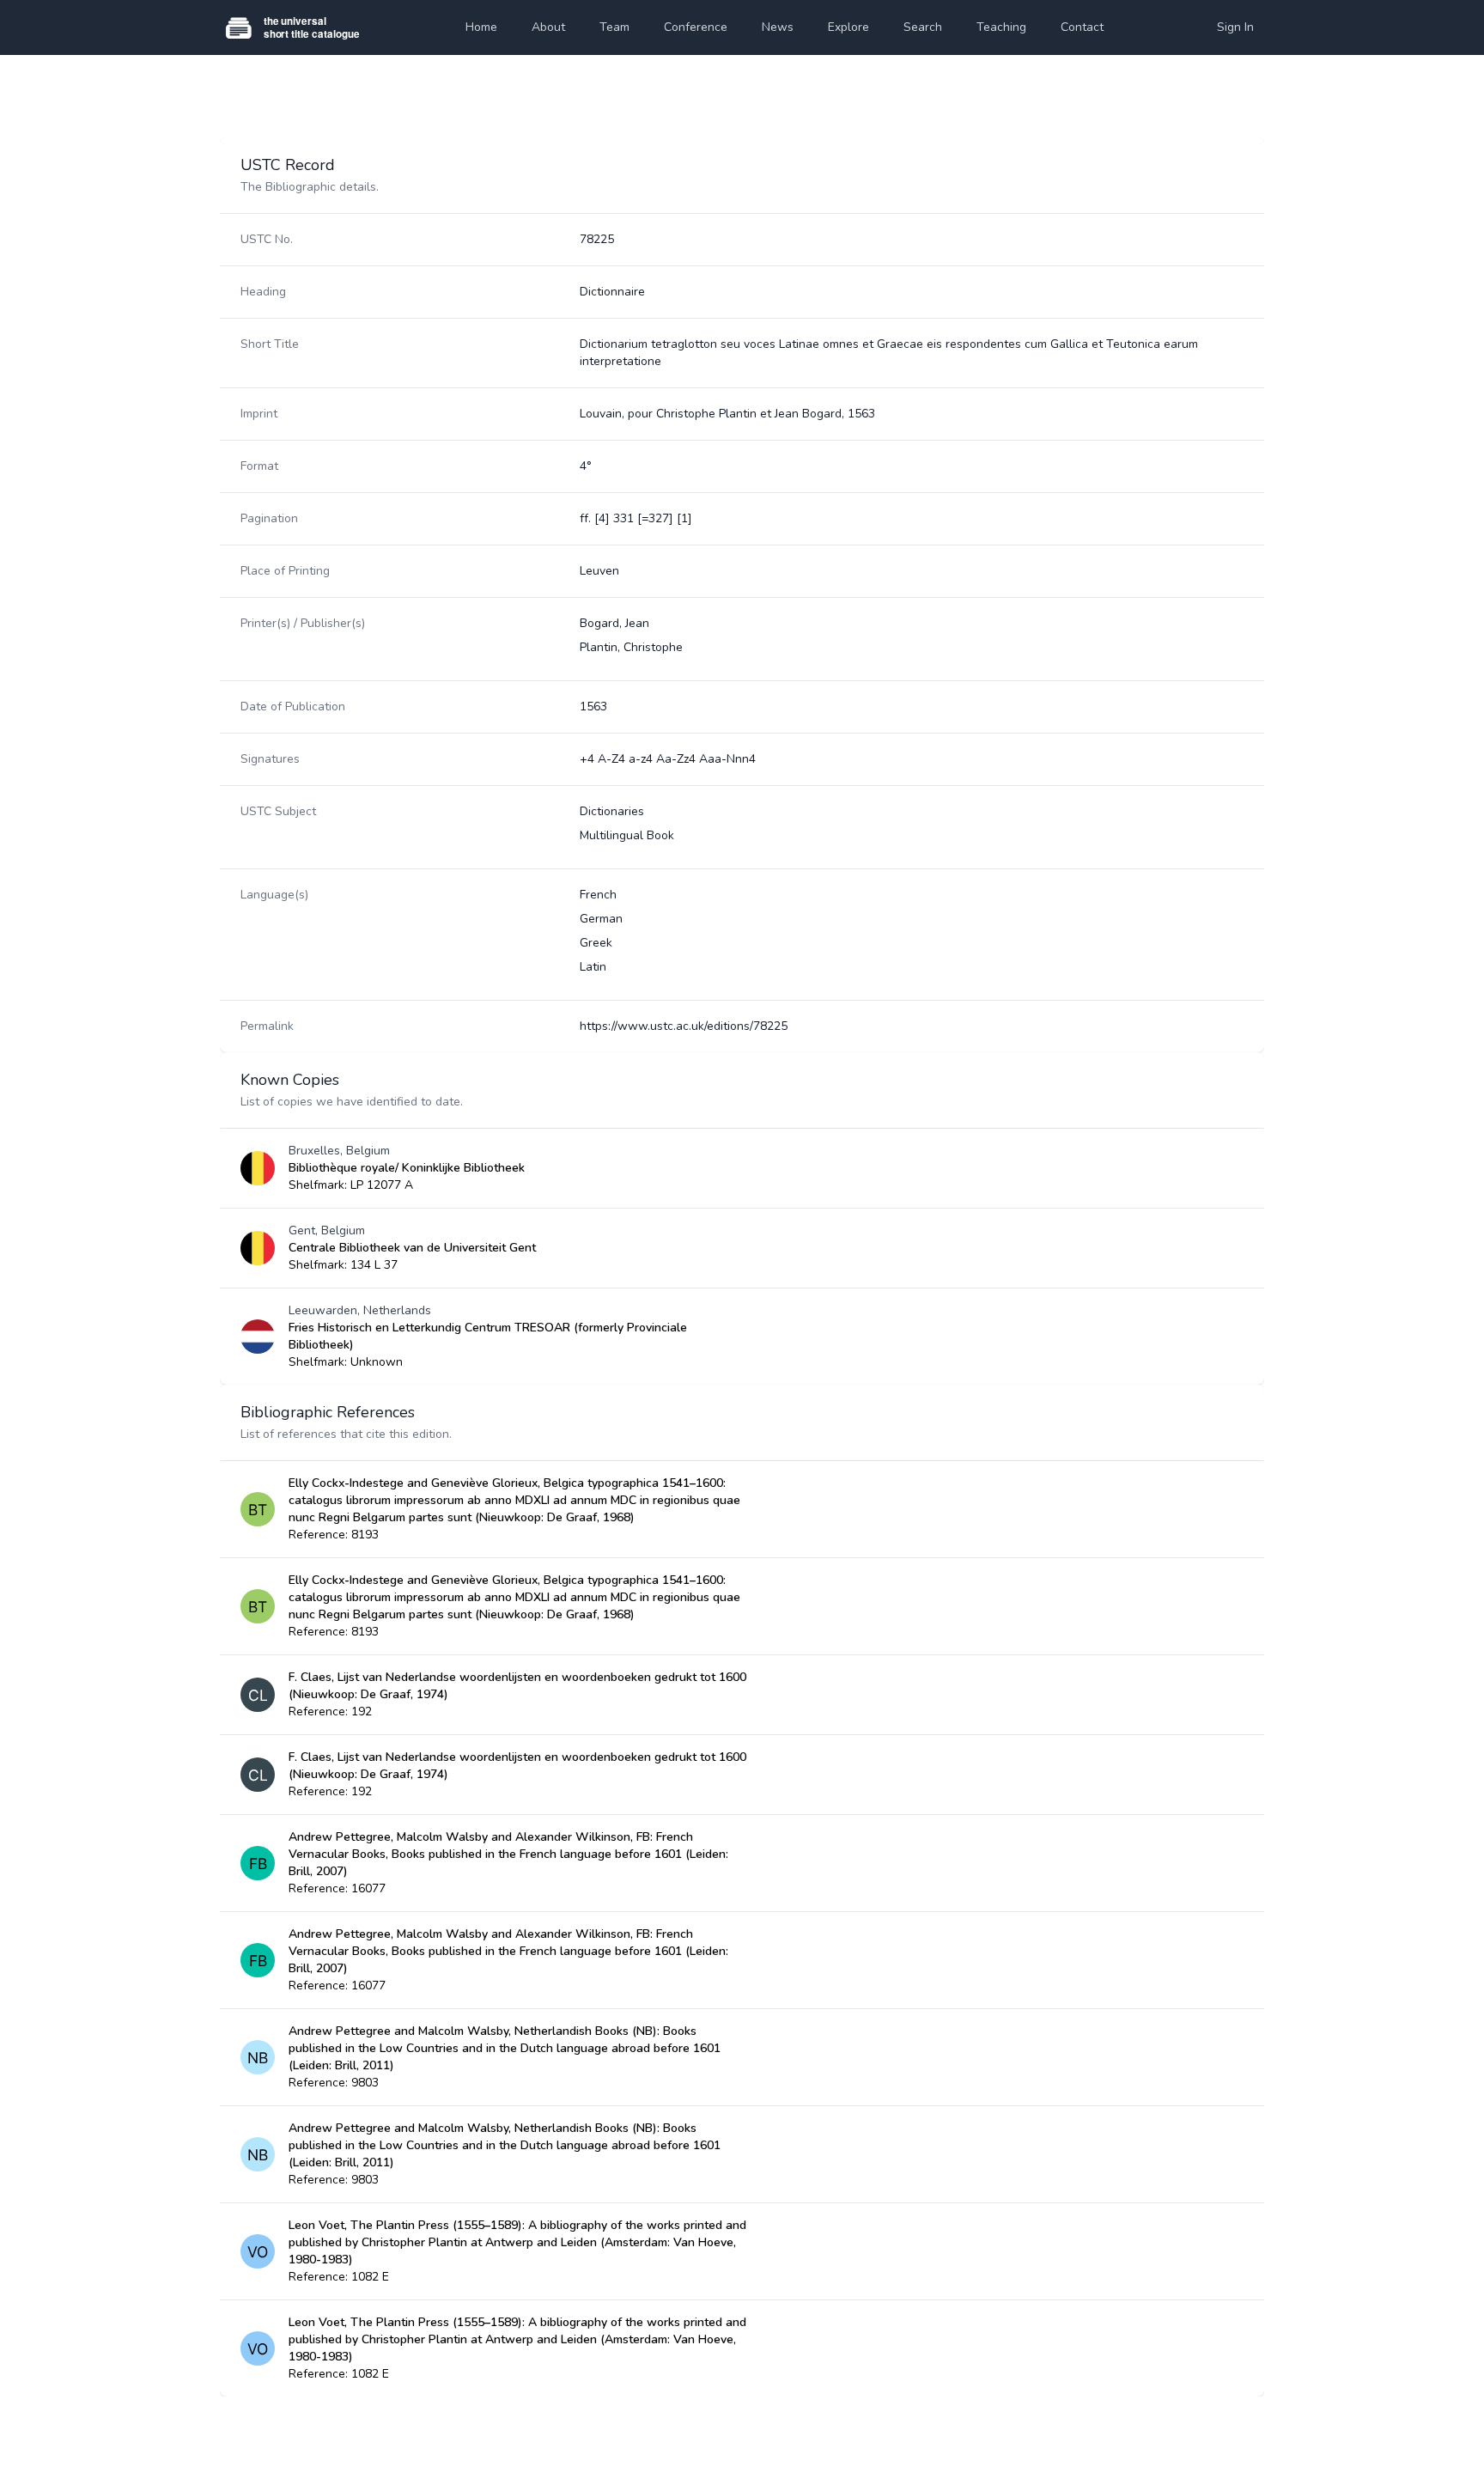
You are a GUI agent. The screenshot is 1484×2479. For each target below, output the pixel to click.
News (778, 27)
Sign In (1235, 27)
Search (923, 27)
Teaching (1001, 27)
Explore (848, 27)
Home (481, 27)
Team (614, 27)
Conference (696, 27)
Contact (1082, 27)
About (548, 27)
